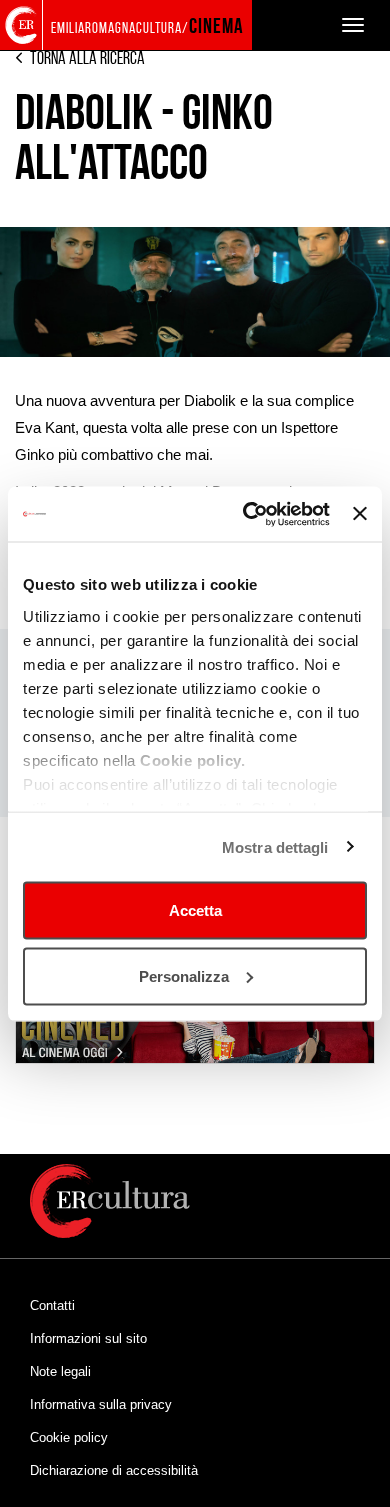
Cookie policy (69, 1437)
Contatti (52, 1305)
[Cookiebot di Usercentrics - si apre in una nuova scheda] (248, 514)
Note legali (60, 1371)
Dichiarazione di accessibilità (114, 1470)
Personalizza (184, 975)
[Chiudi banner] (360, 514)
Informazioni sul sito (88, 1338)
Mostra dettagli (275, 846)
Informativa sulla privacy (101, 1404)
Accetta (195, 910)
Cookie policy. (192, 759)
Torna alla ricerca (87, 58)
